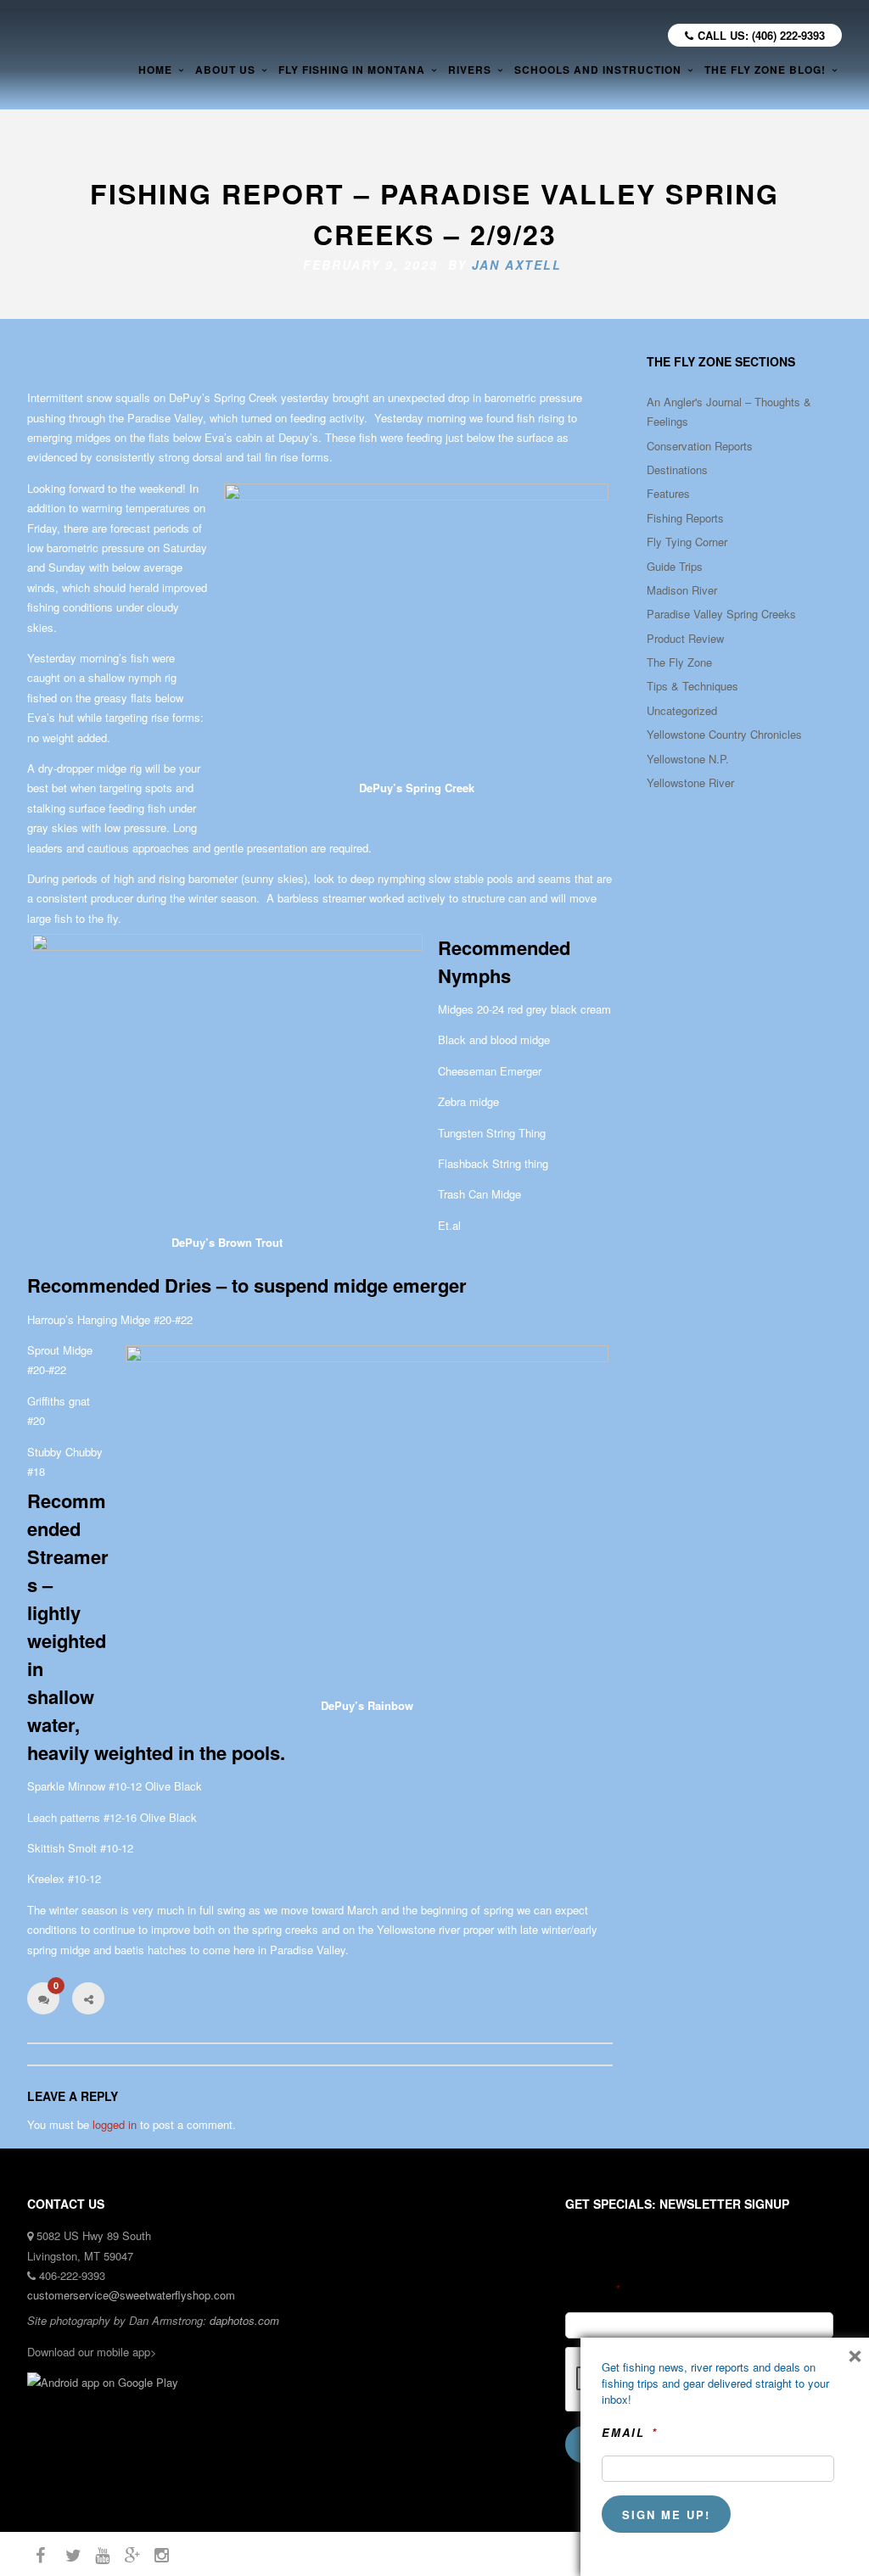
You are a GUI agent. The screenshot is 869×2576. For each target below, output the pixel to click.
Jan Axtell (517, 265)
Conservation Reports (700, 446)
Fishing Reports (685, 518)
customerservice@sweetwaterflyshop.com (131, 2295)
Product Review (685, 638)
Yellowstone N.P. (688, 759)
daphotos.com (244, 2320)
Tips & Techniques (692, 686)
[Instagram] (154, 2556)
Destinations (677, 469)
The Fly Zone (679, 662)
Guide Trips (675, 566)
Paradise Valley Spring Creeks (721, 614)
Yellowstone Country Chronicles (724, 734)
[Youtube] (95, 2556)
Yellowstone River (690, 782)
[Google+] (125, 2556)
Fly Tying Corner (687, 542)
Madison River (682, 590)
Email (593, 2290)
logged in (115, 2124)
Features (668, 493)
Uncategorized (682, 710)
